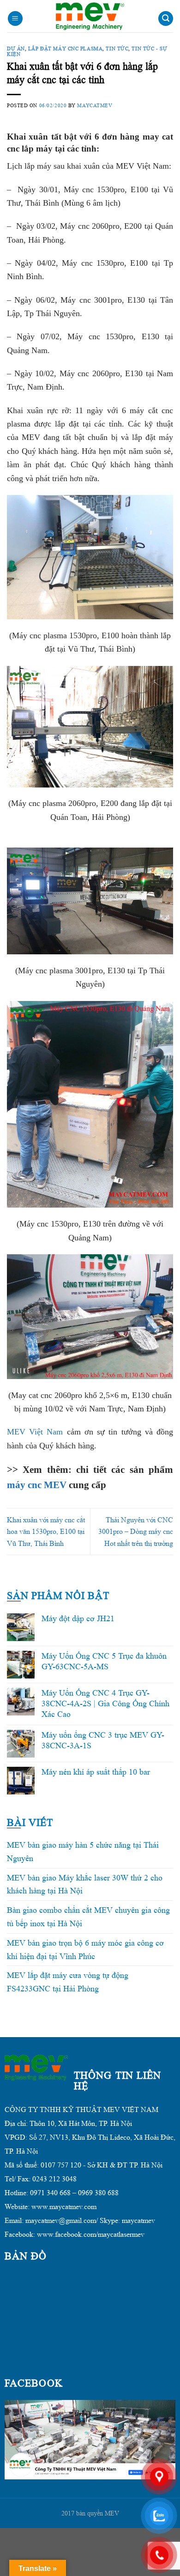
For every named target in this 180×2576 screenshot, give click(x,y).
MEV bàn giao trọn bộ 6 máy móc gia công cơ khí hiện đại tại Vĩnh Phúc (85, 1950)
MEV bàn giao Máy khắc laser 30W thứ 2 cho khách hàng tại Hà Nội (85, 1884)
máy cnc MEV (37, 1485)
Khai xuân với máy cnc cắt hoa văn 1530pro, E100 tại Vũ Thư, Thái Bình (46, 1532)
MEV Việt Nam (35, 1432)
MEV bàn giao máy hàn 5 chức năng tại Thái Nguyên (83, 1852)
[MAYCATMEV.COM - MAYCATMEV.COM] (90, 16)
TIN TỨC (117, 49)
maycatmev (95, 105)
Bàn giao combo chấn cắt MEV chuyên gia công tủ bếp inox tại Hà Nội (88, 1917)
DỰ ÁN (16, 49)
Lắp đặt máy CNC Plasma (65, 49)
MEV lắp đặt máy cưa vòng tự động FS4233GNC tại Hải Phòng (68, 1982)
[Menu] (15, 19)
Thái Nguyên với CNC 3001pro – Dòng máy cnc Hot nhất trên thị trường (136, 1532)
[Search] (166, 19)
